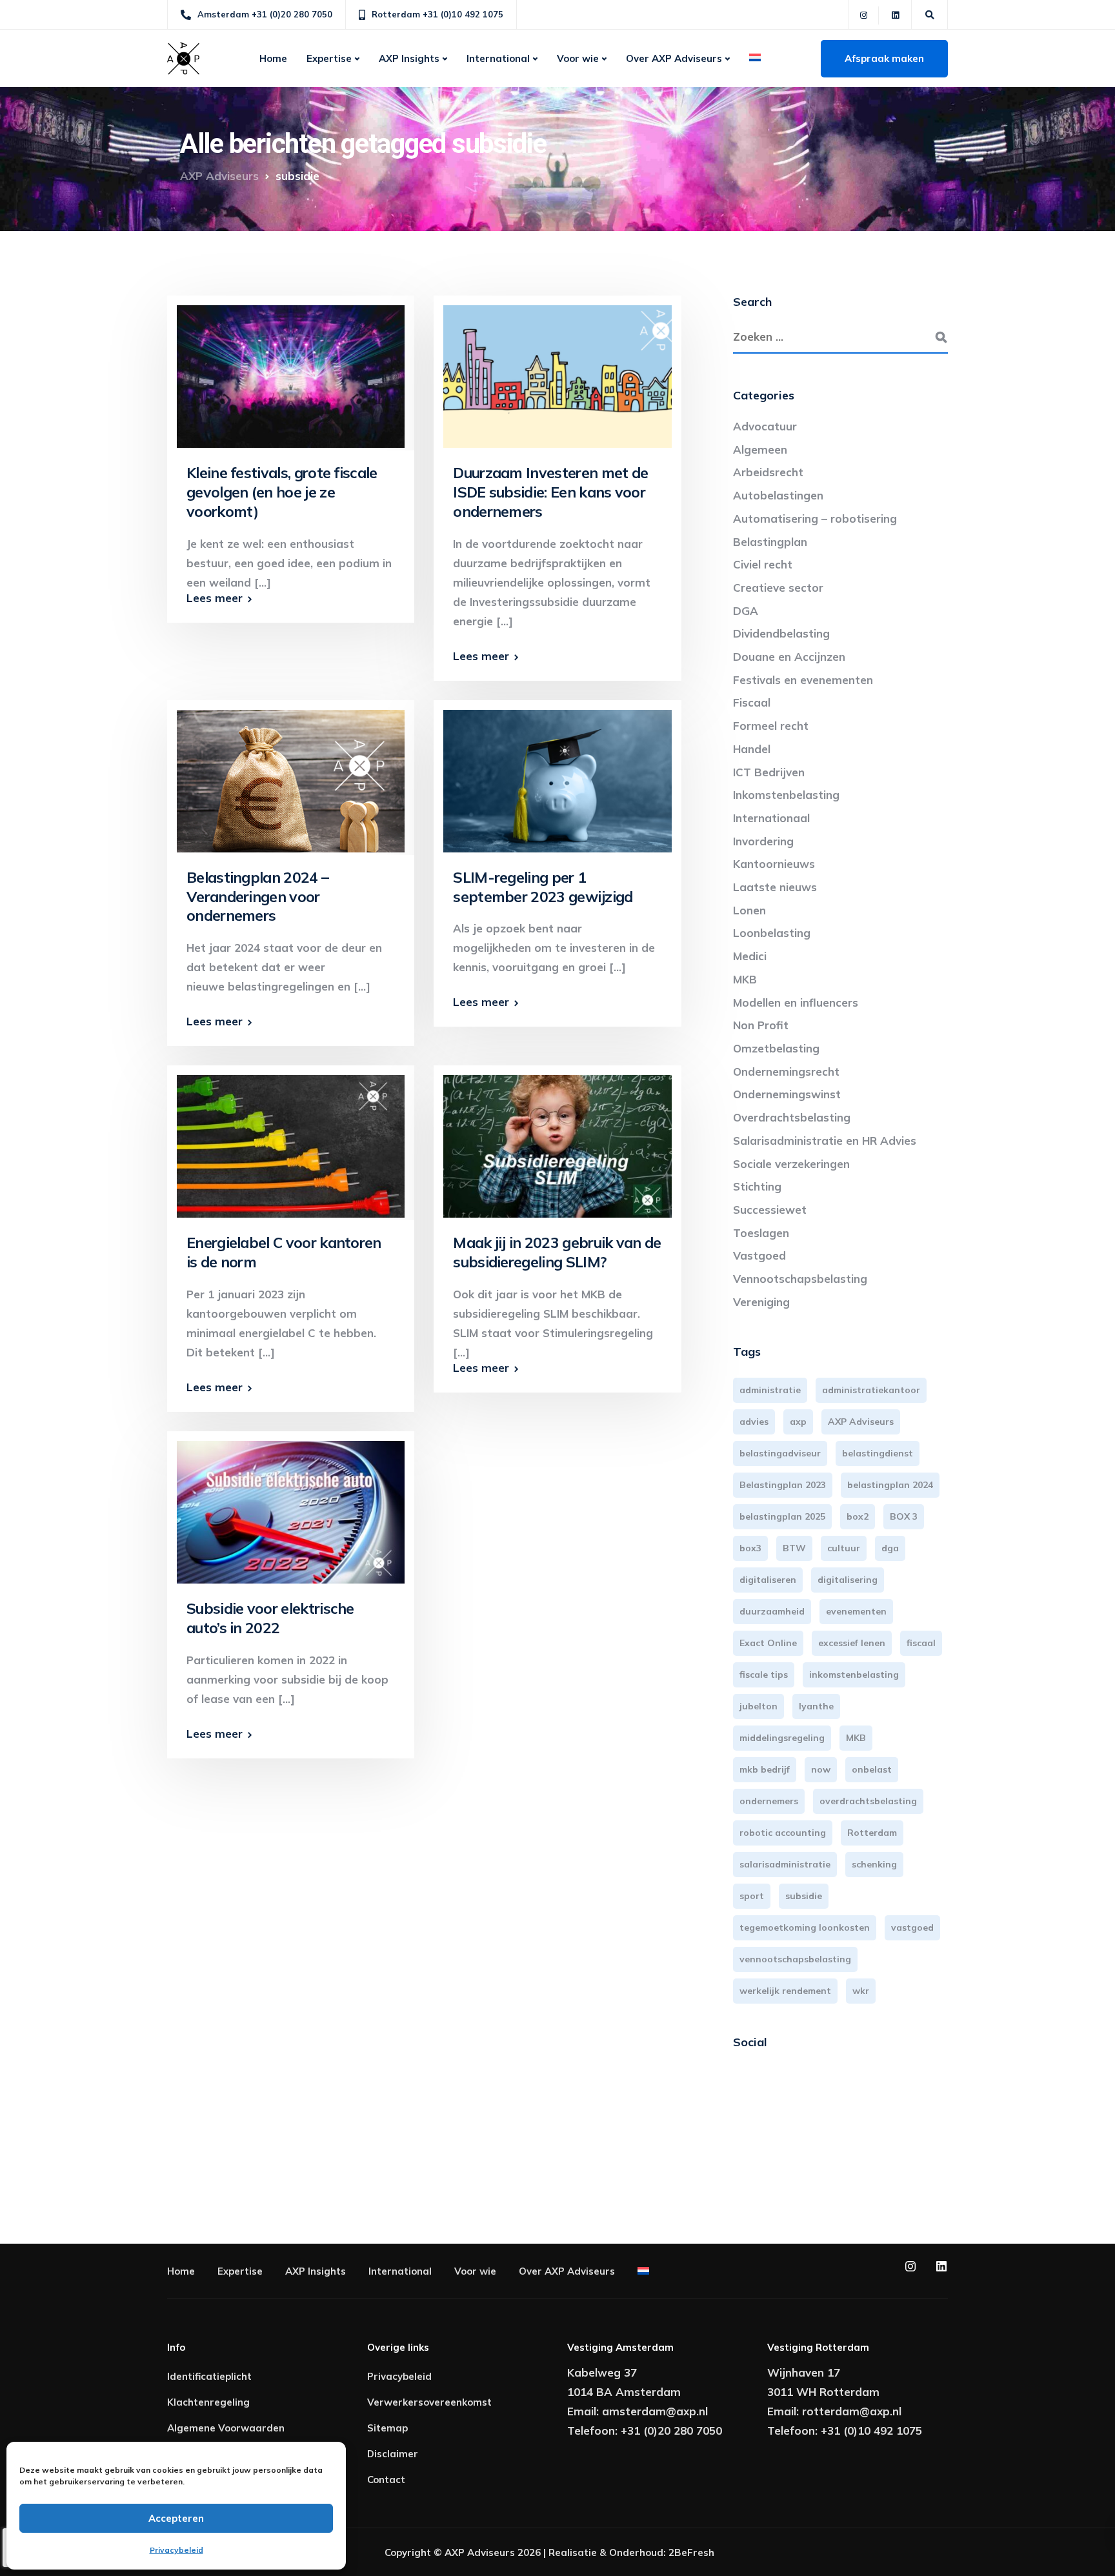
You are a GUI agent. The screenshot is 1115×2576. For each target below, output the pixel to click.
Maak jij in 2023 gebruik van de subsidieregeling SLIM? (557, 1252)
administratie (770, 1390)
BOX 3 (904, 1516)
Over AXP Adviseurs (674, 58)
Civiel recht (763, 564)
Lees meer (215, 598)
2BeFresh (691, 2552)
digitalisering (848, 1580)
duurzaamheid (772, 1611)
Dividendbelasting (781, 633)
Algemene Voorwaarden (226, 2428)
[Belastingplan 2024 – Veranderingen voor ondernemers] (291, 775)
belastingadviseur (780, 1453)
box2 (858, 1516)
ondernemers (769, 1801)
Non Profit (761, 1025)
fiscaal (921, 1643)
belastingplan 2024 (890, 1485)
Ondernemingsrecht (786, 1072)
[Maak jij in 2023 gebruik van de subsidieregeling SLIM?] (557, 1141)
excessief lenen (852, 1643)
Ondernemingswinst (787, 1094)
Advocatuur (765, 426)
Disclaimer (393, 2454)
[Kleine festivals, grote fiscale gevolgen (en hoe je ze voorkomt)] (291, 370)
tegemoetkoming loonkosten (805, 1927)
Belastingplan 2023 (783, 1485)
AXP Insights (409, 58)
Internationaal (771, 818)
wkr (861, 1991)
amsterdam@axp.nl (655, 2411)
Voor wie (578, 58)
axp (798, 1422)
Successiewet (770, 1210)
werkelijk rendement (785, 1991)
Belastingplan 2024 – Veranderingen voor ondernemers (257, 897)
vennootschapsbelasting (795, 1959)
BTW (794, 1548)
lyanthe (816, 1706)
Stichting (757, 1186)
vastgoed (912, 1927)
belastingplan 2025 (782, 1516)
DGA (746, 611)
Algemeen (760, 449)
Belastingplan (770, 542)
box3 (750, 1548)
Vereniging (761, 1302)
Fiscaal (752, 702)
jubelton (758, 1706)
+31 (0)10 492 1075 (871, 2430)
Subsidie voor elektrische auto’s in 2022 (270, 1618)
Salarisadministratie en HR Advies (825, 1141)
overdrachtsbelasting (868, 1801)
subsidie (804, 1896)
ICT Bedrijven (769, 772)
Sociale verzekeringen (791, 1164)
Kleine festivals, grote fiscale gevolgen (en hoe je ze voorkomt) (282, 492)
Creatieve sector (778, 588)
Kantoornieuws (774, 864)
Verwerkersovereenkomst (429, 2402)
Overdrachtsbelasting (792, 1117)
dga (890, 1548)
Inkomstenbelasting (786, 795)
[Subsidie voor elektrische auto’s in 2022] (291, 1506)
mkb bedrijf (765, 1769)
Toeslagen (761, 1233)
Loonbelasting (772, 933)
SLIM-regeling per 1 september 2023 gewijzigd (543, 887)
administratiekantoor (871, 1390)
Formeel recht (771, 726)
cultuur (844, 1548)
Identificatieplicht (209, 2376)
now (821, 1769)
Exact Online (768, 1643)
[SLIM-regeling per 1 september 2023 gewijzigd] (557, 775)
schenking (874, 1864)
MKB (745, 979)
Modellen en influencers (796, 1002)
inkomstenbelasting (854, 1675)
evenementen (856, 1611)
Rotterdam (872, 1833)
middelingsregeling (782, 1738)
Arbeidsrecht (768, 472)
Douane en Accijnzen (789, 657)
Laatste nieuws (775, 887)
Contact (386, 2480)
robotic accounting (783, 1833)
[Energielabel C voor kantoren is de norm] (291, 1141)
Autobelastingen (778, 495)
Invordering (763, 841)
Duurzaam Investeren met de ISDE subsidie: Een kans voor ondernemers (550, 492)
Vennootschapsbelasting (800, 1279)
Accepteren (176, 2518)
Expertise (329, 58)
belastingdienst (878, 1453)
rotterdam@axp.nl (852, 2411)
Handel (752, 749)
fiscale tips (764, 1675)
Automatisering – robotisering (815, 518)
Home (273, 58)
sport (752, 1896)
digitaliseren (768, 1580)
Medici (750, 956)
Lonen (749, 910)
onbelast (872, 1769)
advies (754, 1422)
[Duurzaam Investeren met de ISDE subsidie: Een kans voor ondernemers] (557, 370)
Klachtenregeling (208, 2402)
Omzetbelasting (776, 1048)
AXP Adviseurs (861, 1422)
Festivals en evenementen (803, 680)
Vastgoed (759, 1255)
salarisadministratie (785, 1864)
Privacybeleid (176, 2550)
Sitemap (387, 2428)
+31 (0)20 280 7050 (671, 2430)
